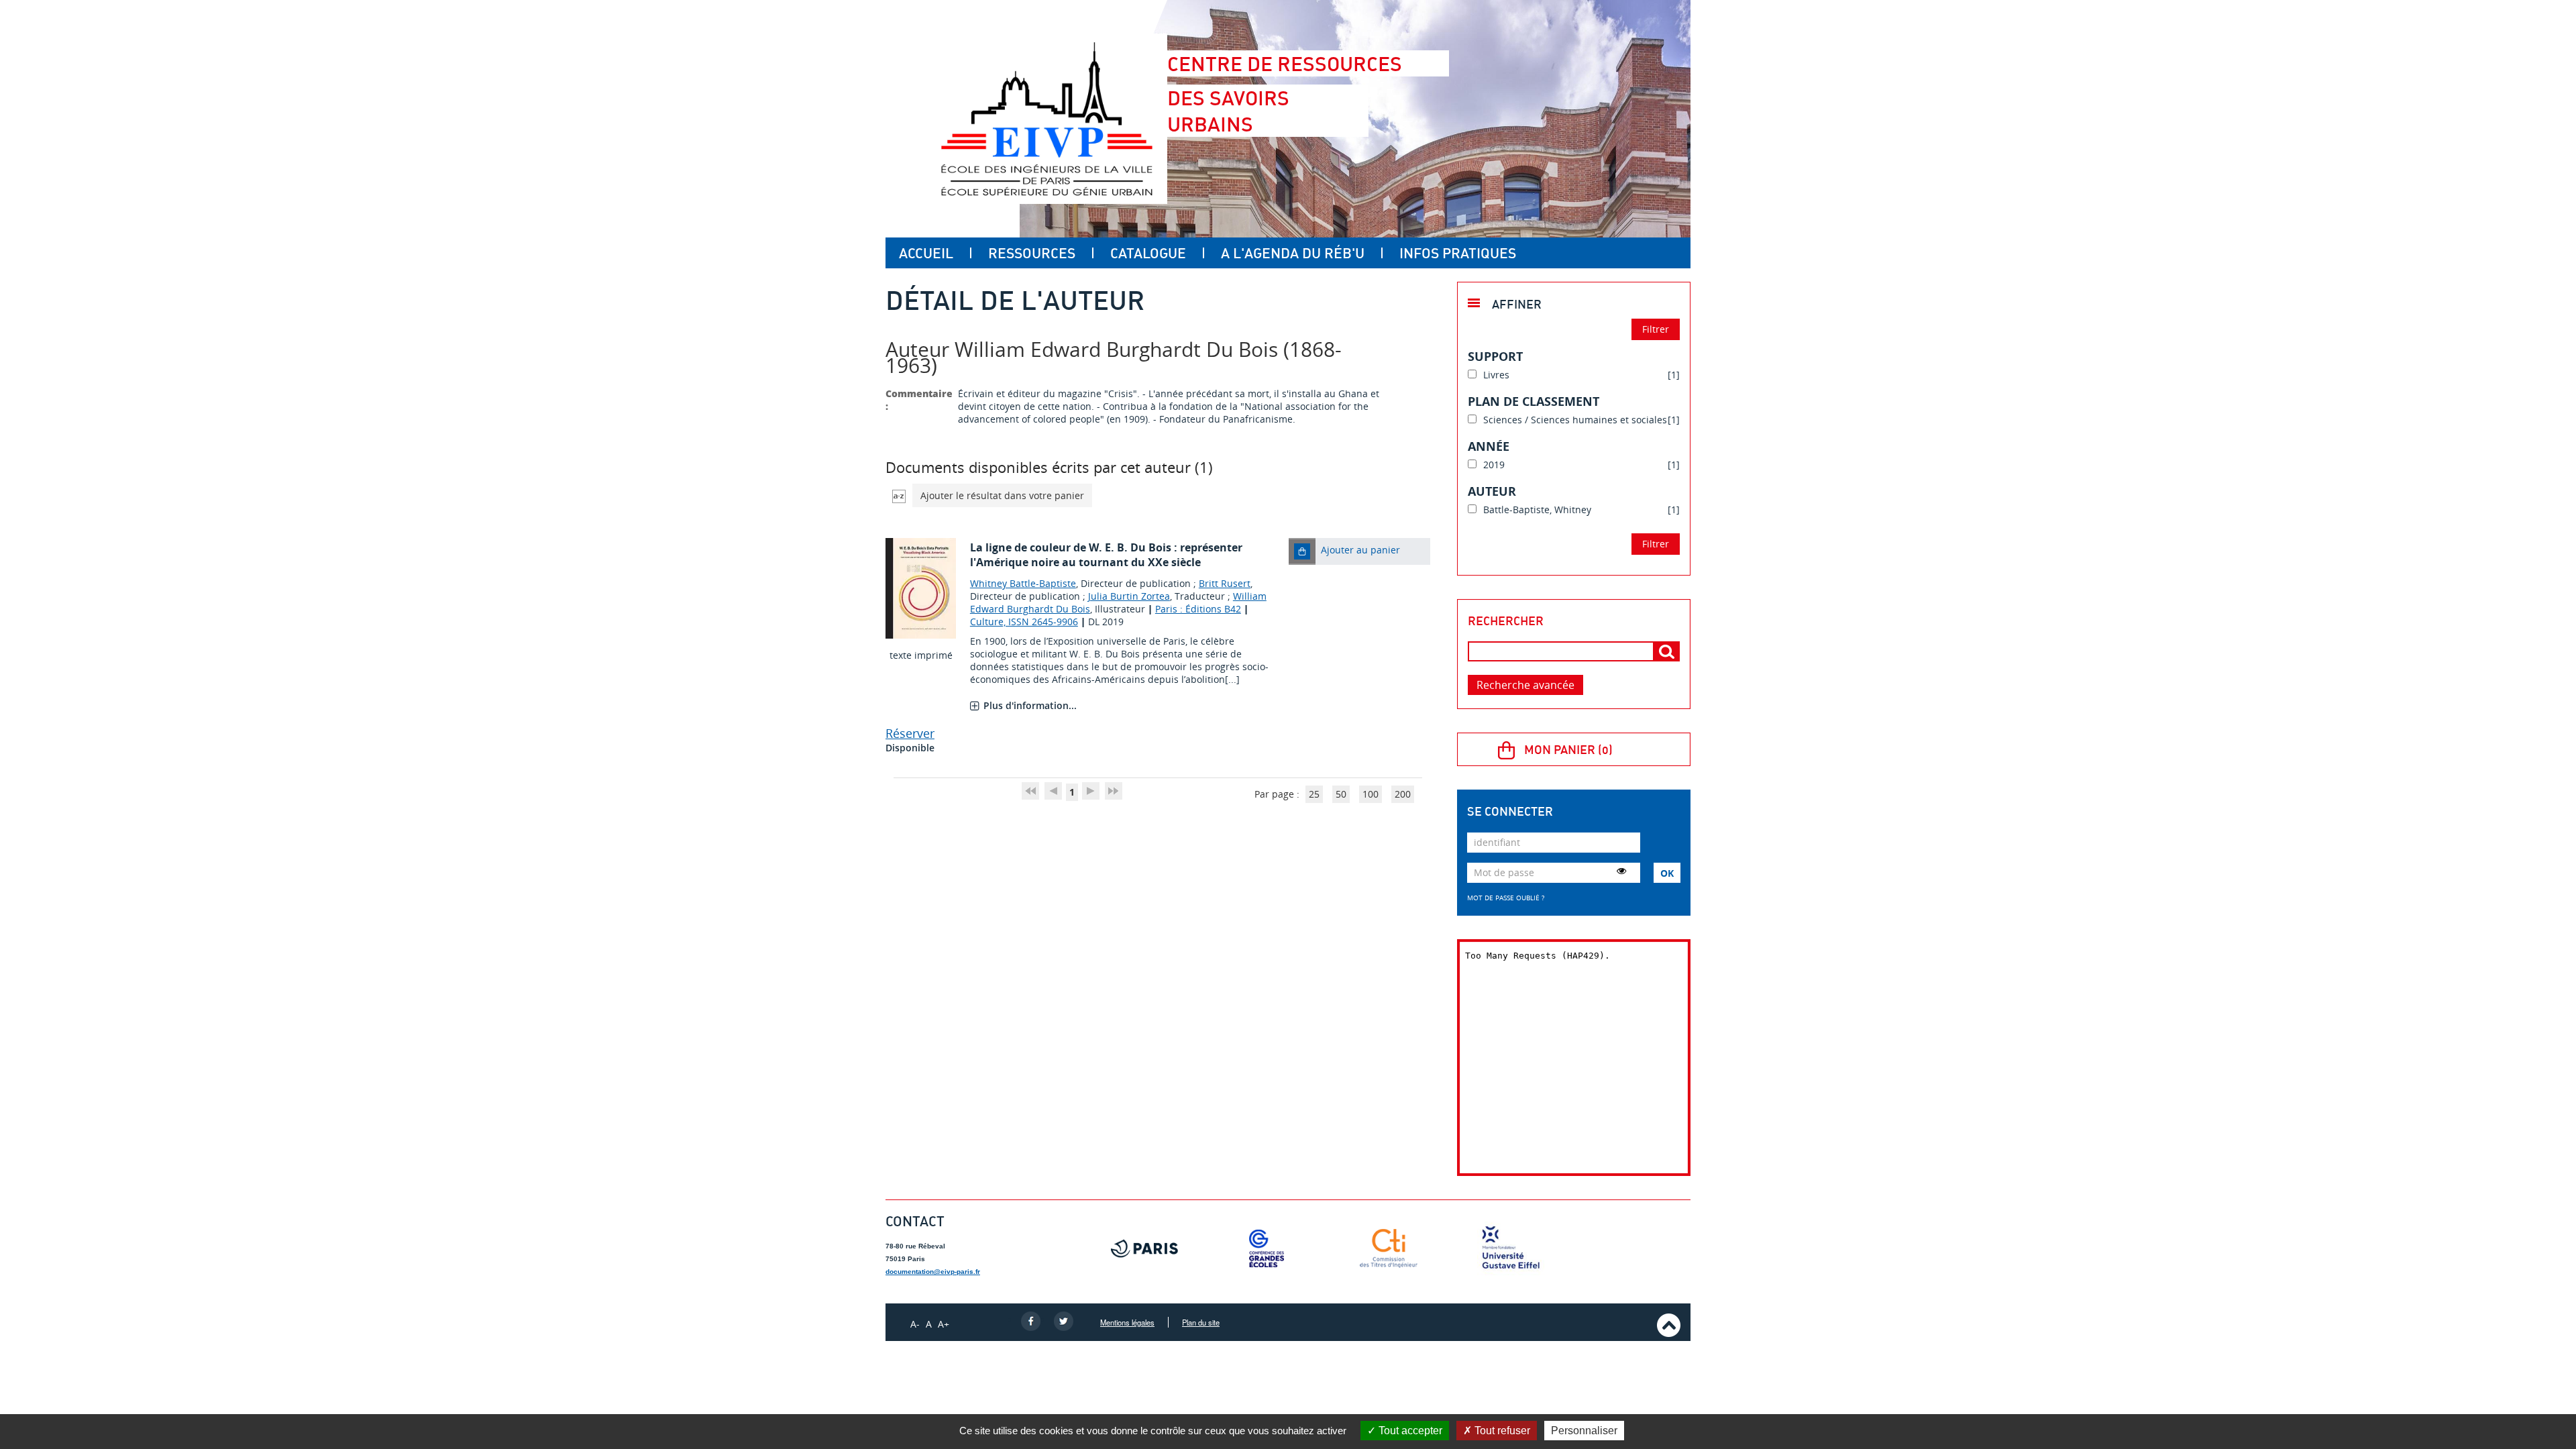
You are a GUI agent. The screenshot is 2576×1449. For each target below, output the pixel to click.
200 (1403, 794)
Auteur (1492, 491)
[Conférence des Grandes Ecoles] (1267, 1248)
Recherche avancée (1525, 685)
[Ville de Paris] (1144, 1248)
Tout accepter (1409, 1431)
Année (1489, 446)
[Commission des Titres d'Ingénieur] (1389, 1248)
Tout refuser (1501, 1431)
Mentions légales (1127, 1322)
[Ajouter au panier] (1302, 551)
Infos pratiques (1458, 253)
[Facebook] (1031, 1320)
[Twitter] (1064, 1320)
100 (1371, 794)
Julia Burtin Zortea (1129, 596)
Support (1495, 356)
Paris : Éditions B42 (1198, 609)
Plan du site (1201, 1322)
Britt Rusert (1225, 583)
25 (1314, 794)
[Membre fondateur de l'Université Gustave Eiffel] (1511, 1248)
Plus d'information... (1030, 705)
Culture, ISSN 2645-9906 (1024, 622)
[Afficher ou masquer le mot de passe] (1621, 871)
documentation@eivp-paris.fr (933, 1272)
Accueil (926, 253)
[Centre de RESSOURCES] (1046, 119)
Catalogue (1148, 253)
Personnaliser (1584, 1431)
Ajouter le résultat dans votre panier (1002, 495)
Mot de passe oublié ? (1506, 898)
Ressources (1032, 253)
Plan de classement (1534, 401)
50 (1341, 794)
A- (915, 1324)
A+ (944, 1324)
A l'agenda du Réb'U (1293, 253)
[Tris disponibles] (899, 495)
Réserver (910, 733)
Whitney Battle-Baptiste (1023, 583)
